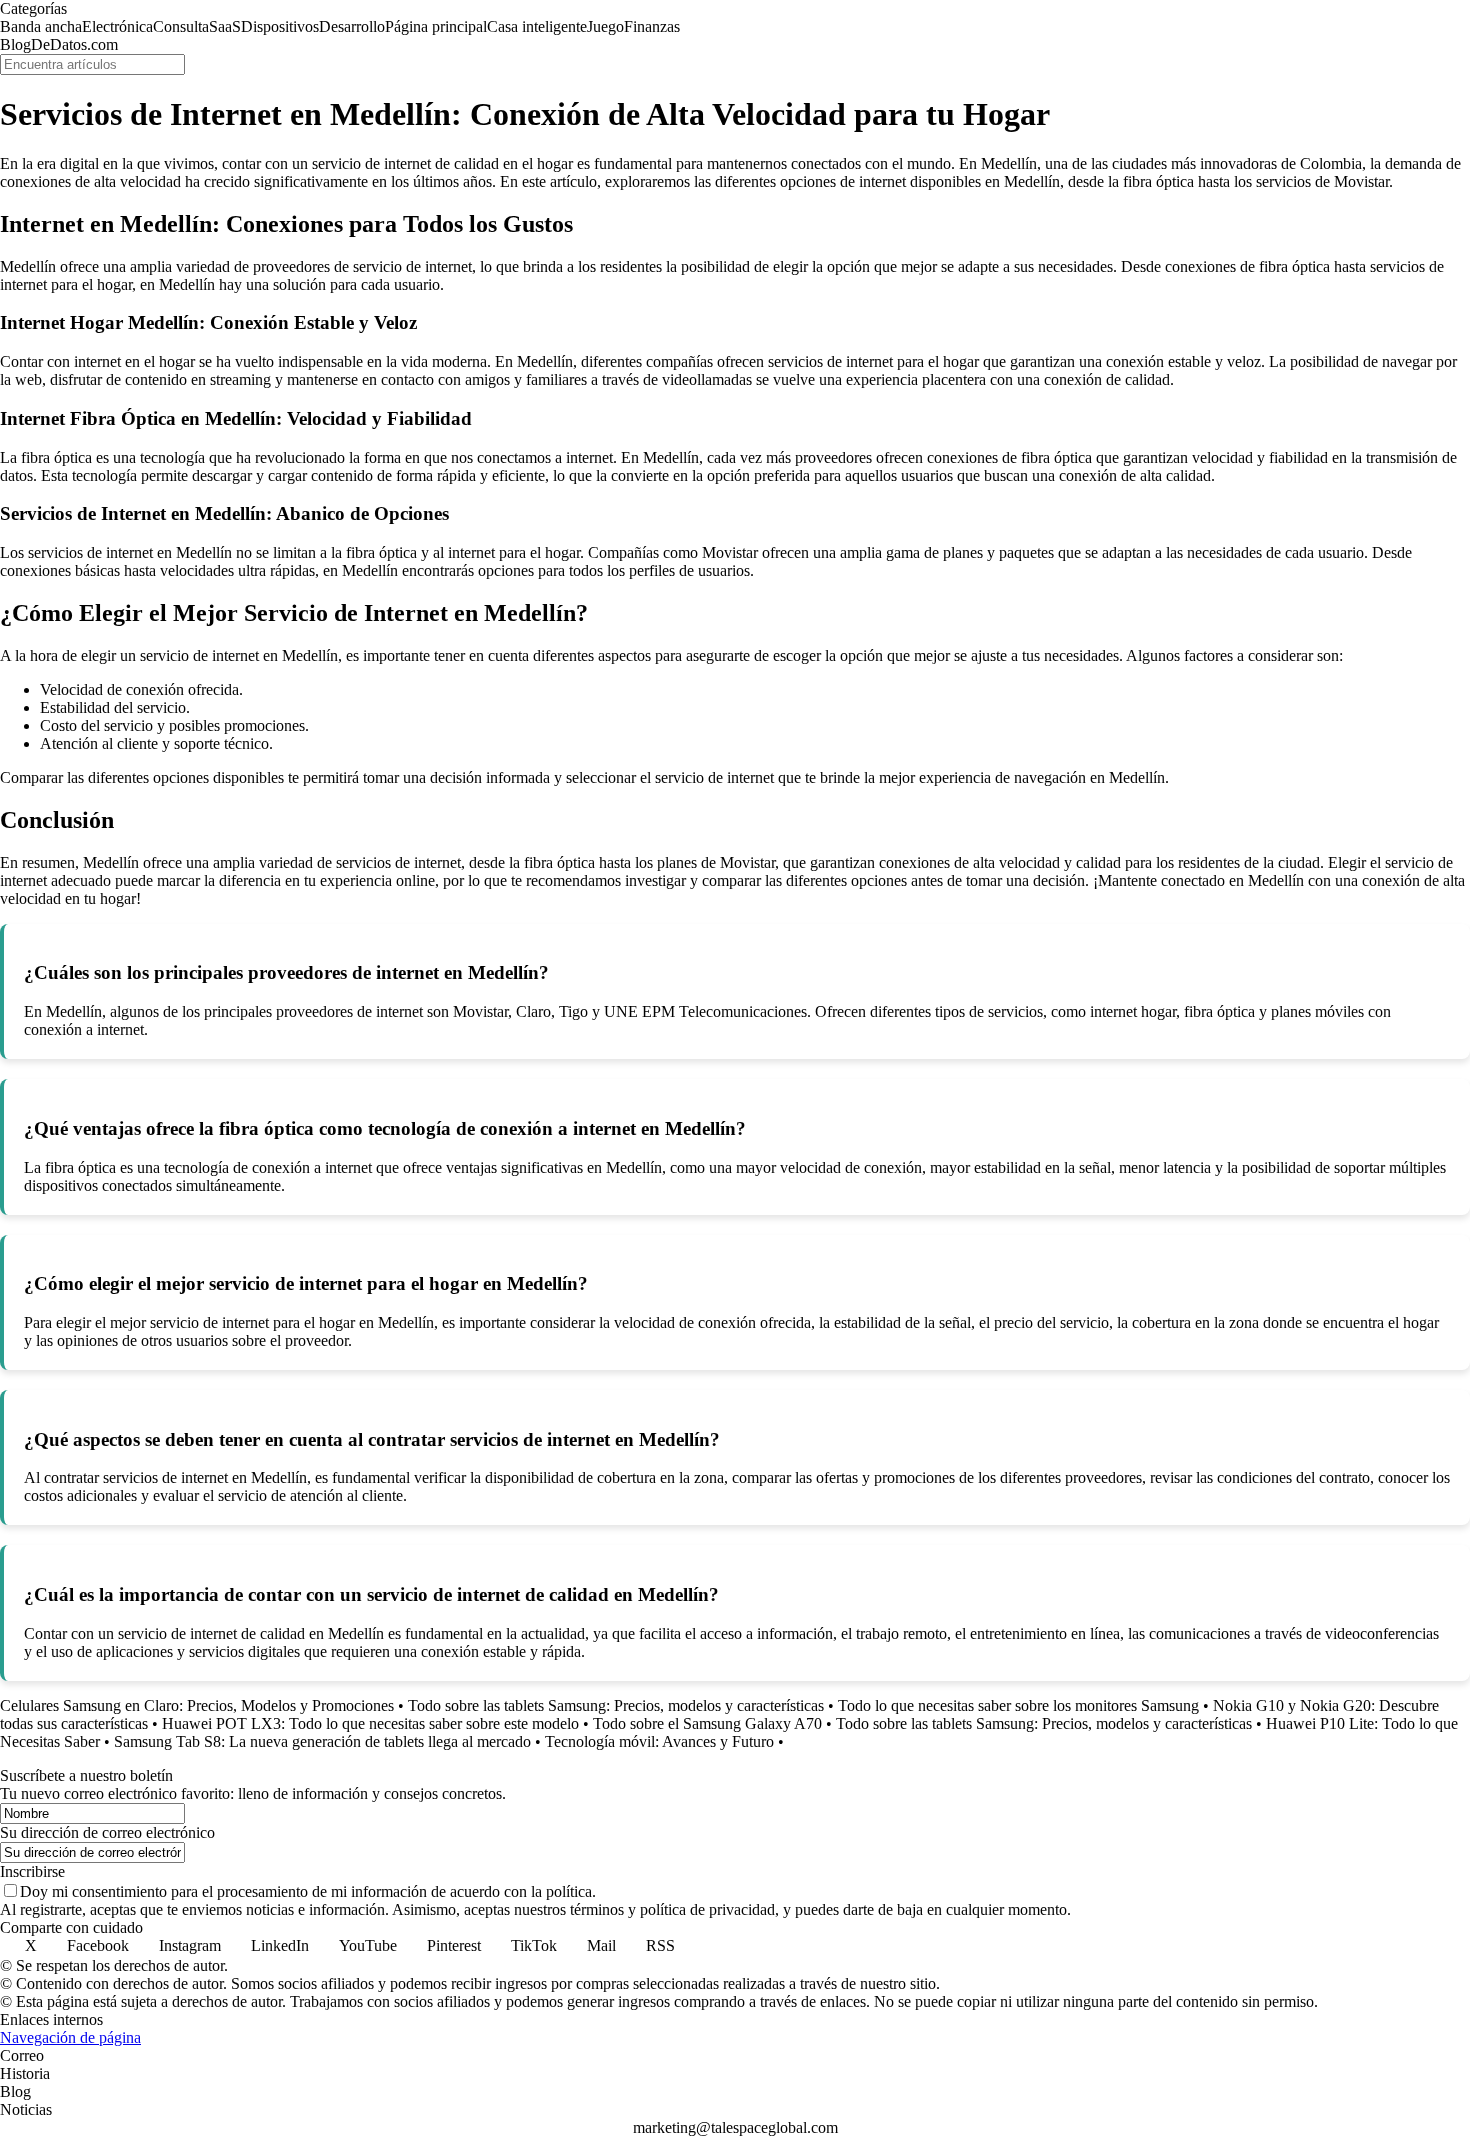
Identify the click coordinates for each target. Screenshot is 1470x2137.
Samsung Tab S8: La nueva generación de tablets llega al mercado (322, 1741)
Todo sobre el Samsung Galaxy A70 (707, 1723)
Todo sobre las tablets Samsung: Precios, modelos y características (616, 1705)
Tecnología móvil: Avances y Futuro (659, 1741)
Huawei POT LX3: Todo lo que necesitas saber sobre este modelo (370, 1723)
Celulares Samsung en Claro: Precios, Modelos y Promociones (197, 1705)
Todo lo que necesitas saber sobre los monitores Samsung (1018, 1705)
